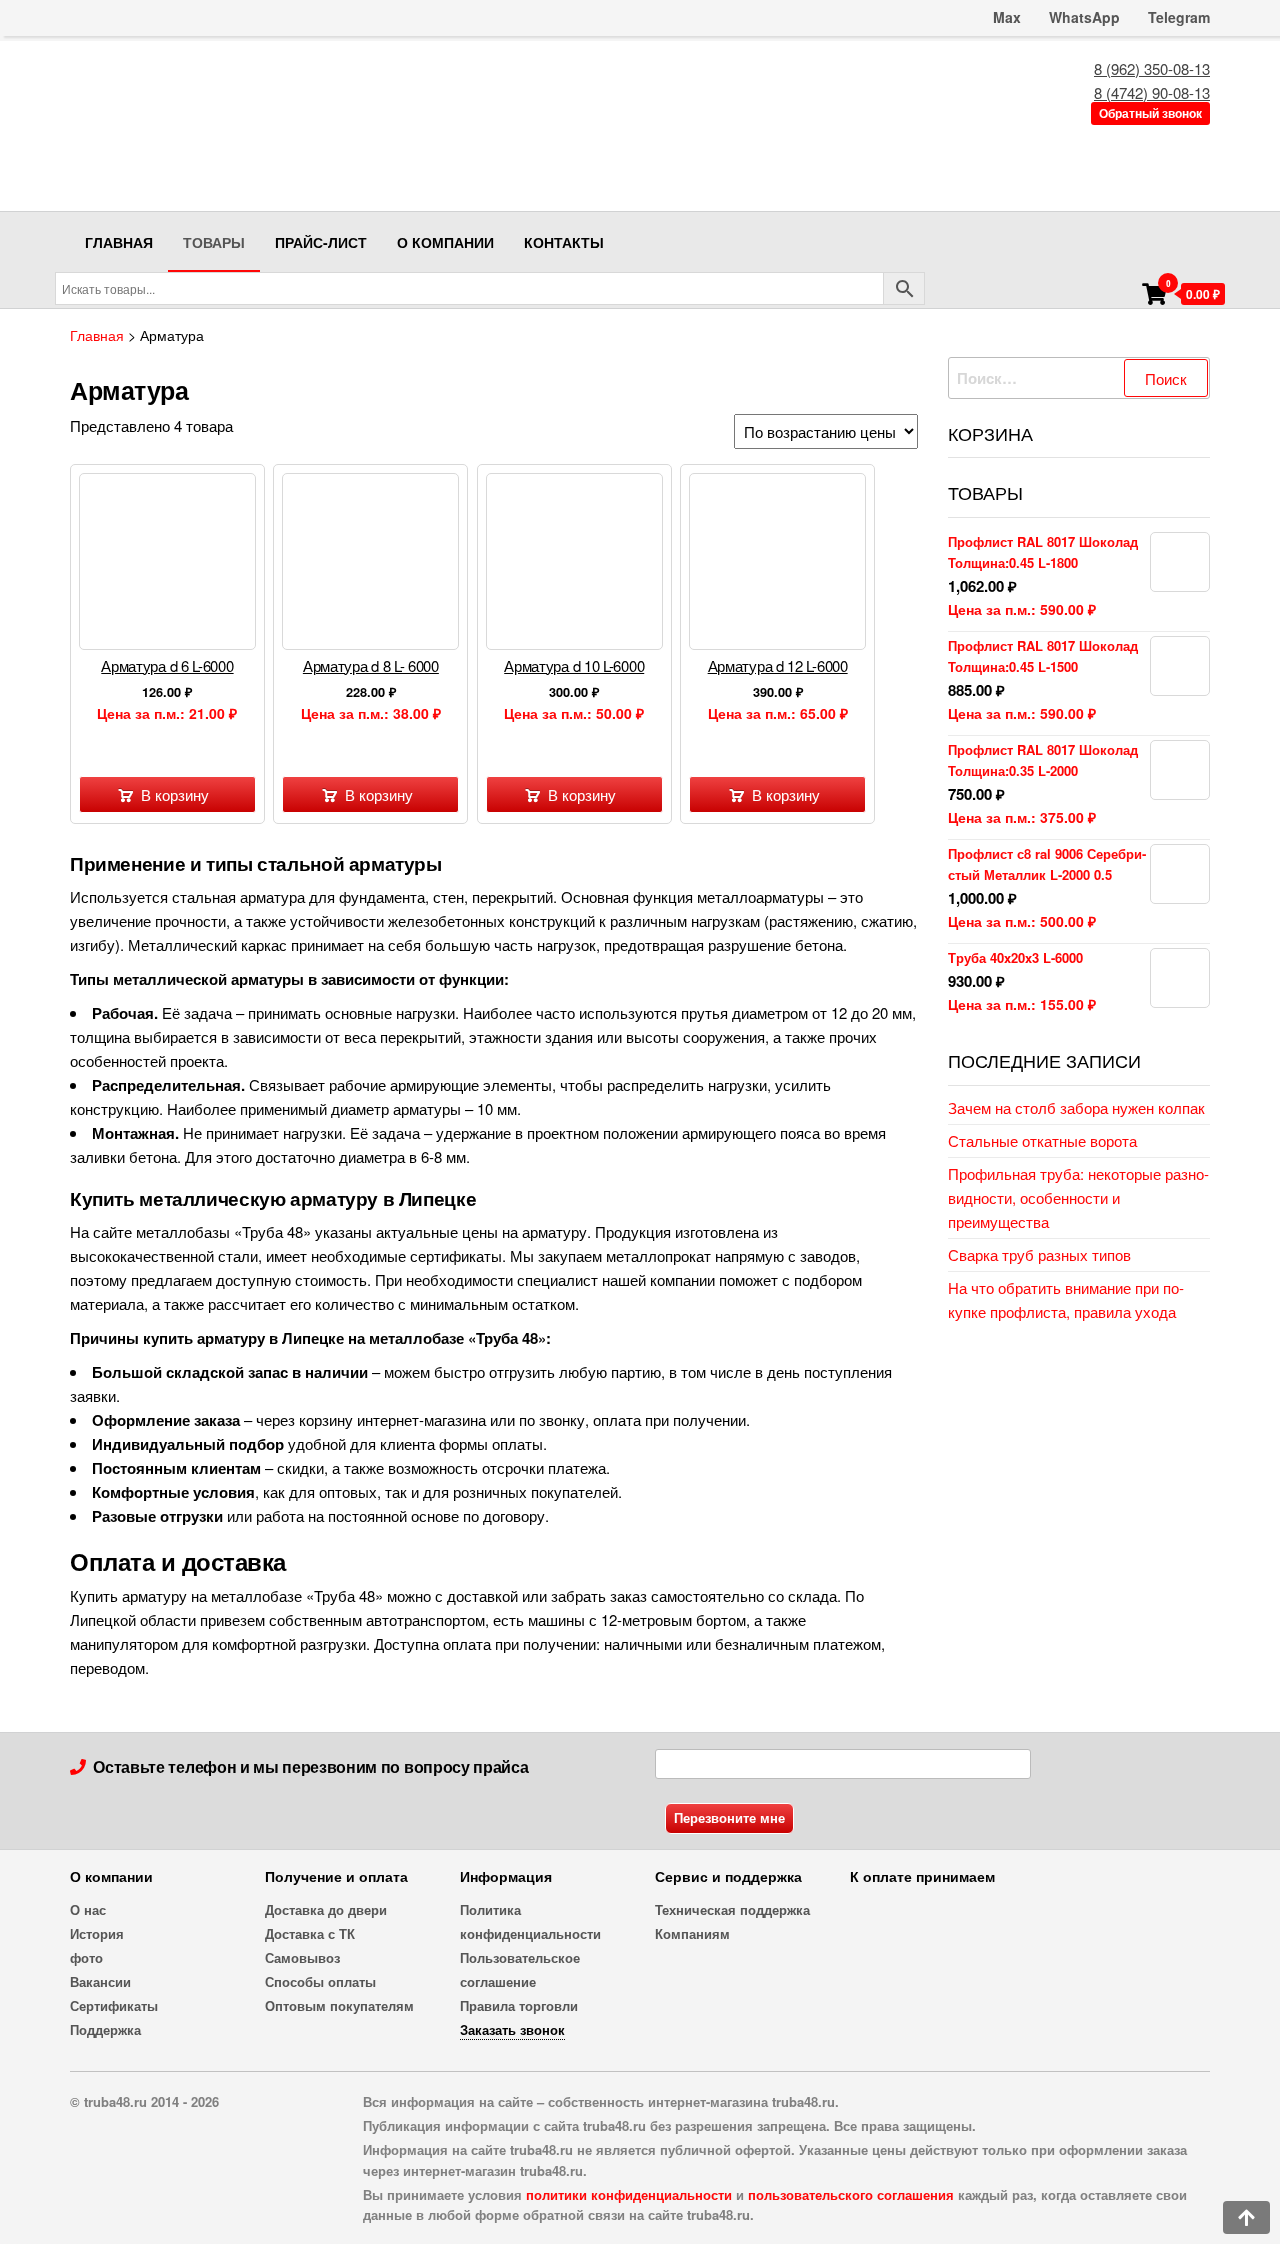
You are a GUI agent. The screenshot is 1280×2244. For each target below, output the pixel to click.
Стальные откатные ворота (1042, 1140)
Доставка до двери (326, 1909)
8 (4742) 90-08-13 (1152, 92)
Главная (119, 242)
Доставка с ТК (310, 1933)
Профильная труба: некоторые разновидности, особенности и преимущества (1078, 1197)
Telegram (1179, 17)
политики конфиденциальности (629, 2194)
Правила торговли (519, 2005)
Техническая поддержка (732, 1909)
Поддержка (105, 2029)
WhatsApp (1084, 17)
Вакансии (100, 1981)
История (97, 1933)
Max (1005, 17)
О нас (88, 1909)
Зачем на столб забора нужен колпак (1076, 1107)
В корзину (175, 794)
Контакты (564, 242)
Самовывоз (302, 1957)
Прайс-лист (321, 242)
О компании (445, 242)
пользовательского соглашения (851, 2194)
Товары (214, 242)
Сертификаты (114, 2005)
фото (86, 1957)
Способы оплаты (320, 1981)
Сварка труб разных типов (1039, 1254)
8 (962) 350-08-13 (1152, 68)
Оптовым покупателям (339, 2005)
